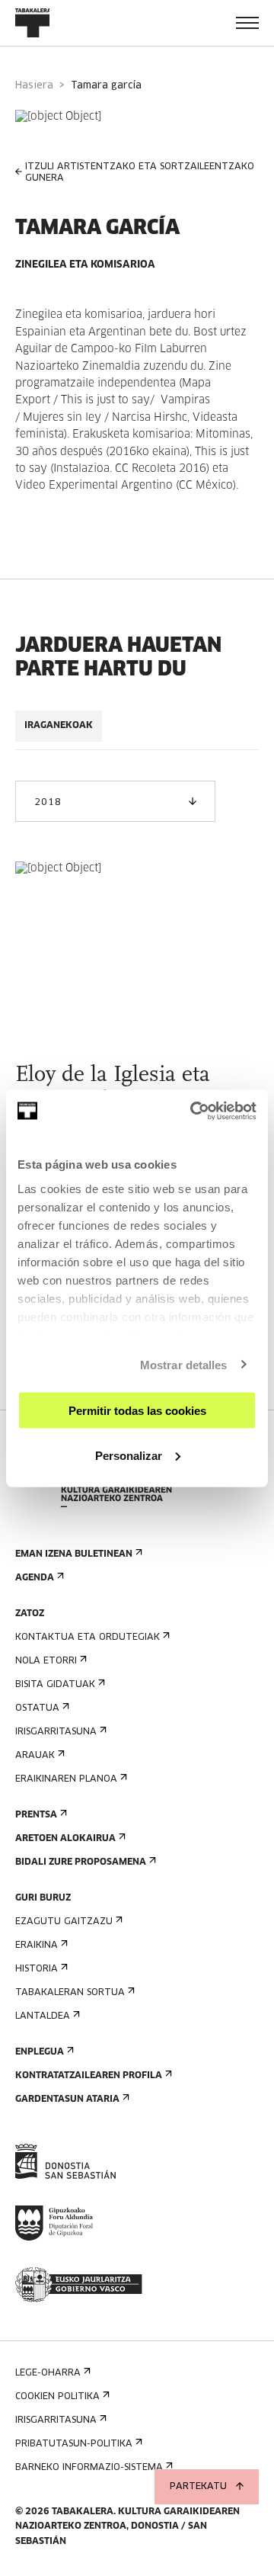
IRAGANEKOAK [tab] (59, 726)
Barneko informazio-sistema (89, 2468)
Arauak (35, 1756)
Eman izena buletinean (74, 1554)
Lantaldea (43, 2016)
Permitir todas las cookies (137, 1411)
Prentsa (36, 1815)
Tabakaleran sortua (70, 1993)
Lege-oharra (48, 2373)
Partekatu (198, 2487)
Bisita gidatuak (55, 1685)
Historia (37, 1969)
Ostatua (37, 1708)
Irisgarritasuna (56, 1732)
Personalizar (129, 1455)
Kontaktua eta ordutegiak (88, 1638)
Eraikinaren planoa (66, 1779)
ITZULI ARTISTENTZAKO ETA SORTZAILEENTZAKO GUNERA (140, 173)
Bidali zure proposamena (81, 1862)
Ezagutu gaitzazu (64, 1922)
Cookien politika (57, 2397)
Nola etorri (46, 1661)
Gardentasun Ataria (67, 2100)
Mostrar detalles (184, 1364)
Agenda (35, 1578)
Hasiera (34, 86)
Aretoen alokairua (65, 1839)
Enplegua (40, 2052)
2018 (48, 803)
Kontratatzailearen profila (89, 2076)
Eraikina (37, 1946)
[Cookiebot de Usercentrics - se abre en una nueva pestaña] (193, 1111)
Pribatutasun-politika (74, 2444)
